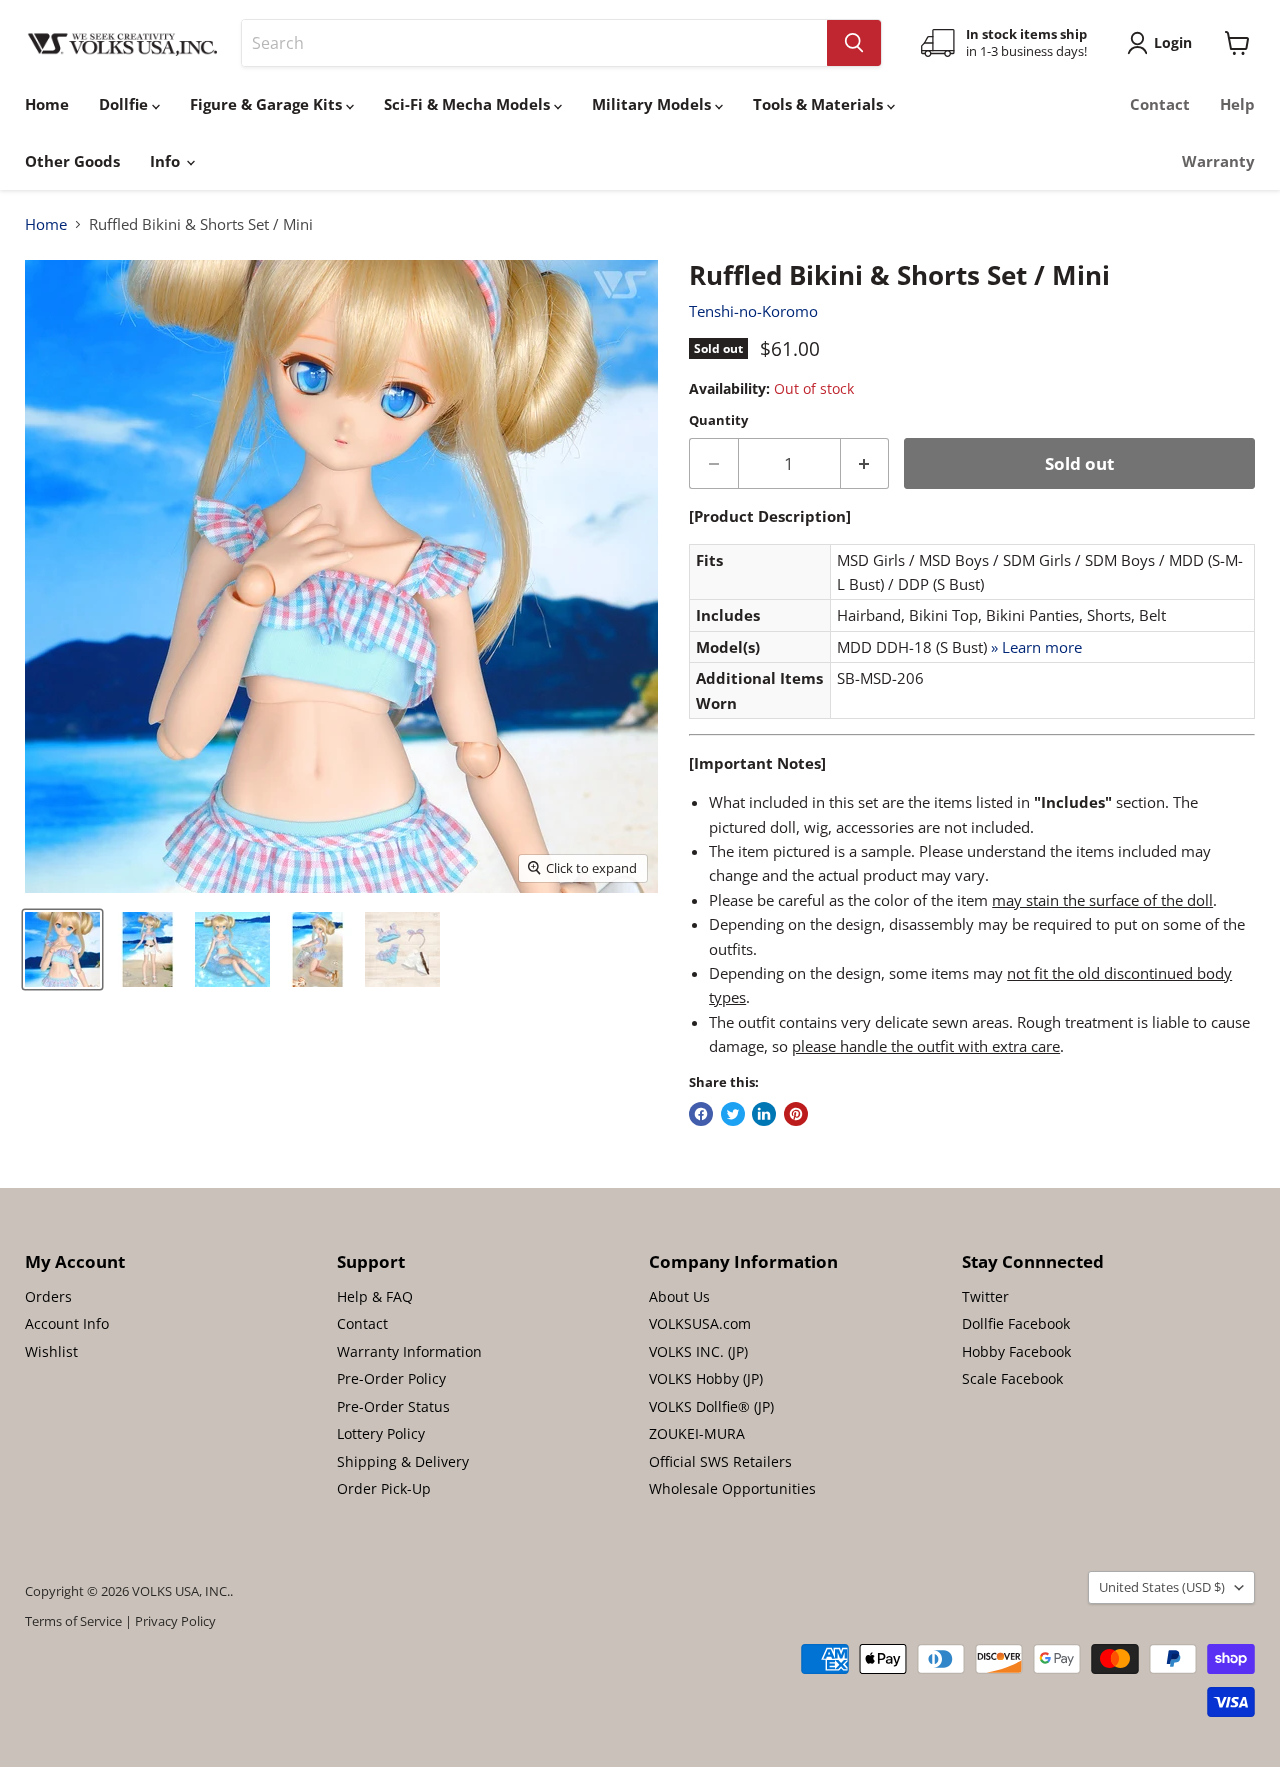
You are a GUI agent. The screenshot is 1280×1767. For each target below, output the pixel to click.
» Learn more (1036, 647)
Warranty (1218, 161)
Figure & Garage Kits (268, 104)
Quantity (718, 420)
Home (47, 104)
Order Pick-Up (384, 1488)
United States (1162, 1587)
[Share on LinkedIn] (764, 1114)
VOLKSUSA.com (700, 1323)
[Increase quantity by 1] (865, 463)
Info (167, 161)
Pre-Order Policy (391, 1378)
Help (1237, 104)
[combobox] (534, 43)
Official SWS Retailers (720, 1461)
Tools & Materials (820, 104)
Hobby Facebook (1016, 1351)
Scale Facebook (1012, 1378)
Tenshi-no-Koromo (753, 311)
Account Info (67, 1323)
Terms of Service (73, 1621)
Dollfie (125, 104)
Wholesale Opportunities (732, 1488)
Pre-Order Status (393, 1406)
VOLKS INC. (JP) (698, 1351)
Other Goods (72, 161)
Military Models (653, 104)
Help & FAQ (375, 1296)
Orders (48, 1296)
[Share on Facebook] (701, 1114)
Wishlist (51, 1351)
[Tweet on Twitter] (733, 1114)
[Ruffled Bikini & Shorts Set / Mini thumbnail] (62, 949)
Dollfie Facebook (1016, 1323)
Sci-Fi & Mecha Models (469, 104)
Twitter (985, 1296)
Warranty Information (409, 1351)
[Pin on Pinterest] (796, 1114)
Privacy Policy (175, 1621)
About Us (679, 1296)
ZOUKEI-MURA (697, 1433)
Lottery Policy (381, 1433)
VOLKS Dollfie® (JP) (711, 1406)
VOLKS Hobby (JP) (706, 1378)
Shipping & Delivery (403, 1461)
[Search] (854, 43)
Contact (1160, 104)
